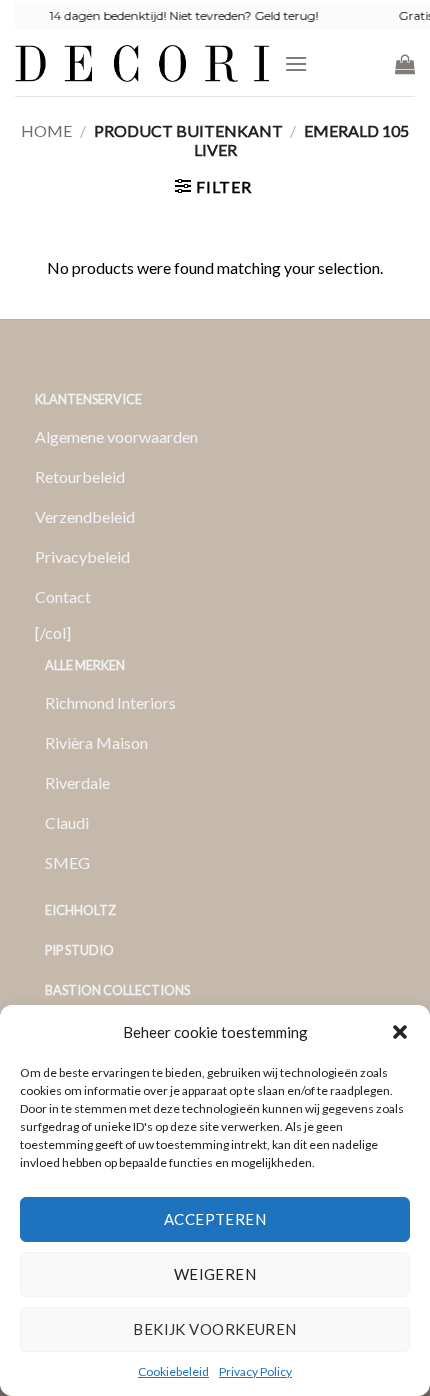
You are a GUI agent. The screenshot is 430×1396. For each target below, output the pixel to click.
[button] (400, 1032)
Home (46, 130)
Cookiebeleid (173, 1371)
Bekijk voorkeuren (215, 1329)
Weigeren (215, 1274)
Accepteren (215, 1219)
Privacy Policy (255, 1371)
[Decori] (142, 63)
